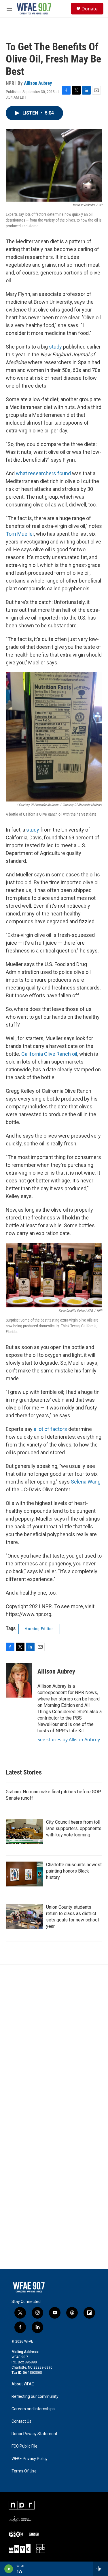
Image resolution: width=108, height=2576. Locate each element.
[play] (9, 2569)
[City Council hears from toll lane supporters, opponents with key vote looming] (24, 1831)
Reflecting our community (35, 2397)
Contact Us (21, 2421)
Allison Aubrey (38, 83)
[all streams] (100, 2569)
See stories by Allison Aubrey (69, 1740)
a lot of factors (50, 1429)
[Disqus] (54, 2043)
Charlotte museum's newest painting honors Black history (74, 1871)
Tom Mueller (20, 534)
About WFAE (23, 2384)
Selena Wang (86, 1482)
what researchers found (43, 473)
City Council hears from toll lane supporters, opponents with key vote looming (74, 1828)
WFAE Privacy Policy (30, 2459)
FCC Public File (24, 2446)
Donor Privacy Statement (34, 2434)
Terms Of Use (24, 2471)
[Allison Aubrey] (19, 1680)
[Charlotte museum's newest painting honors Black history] (24, 1874)
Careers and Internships (33, 2409)
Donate (90, 9)
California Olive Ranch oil (49, 1054)
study (55, 347)
